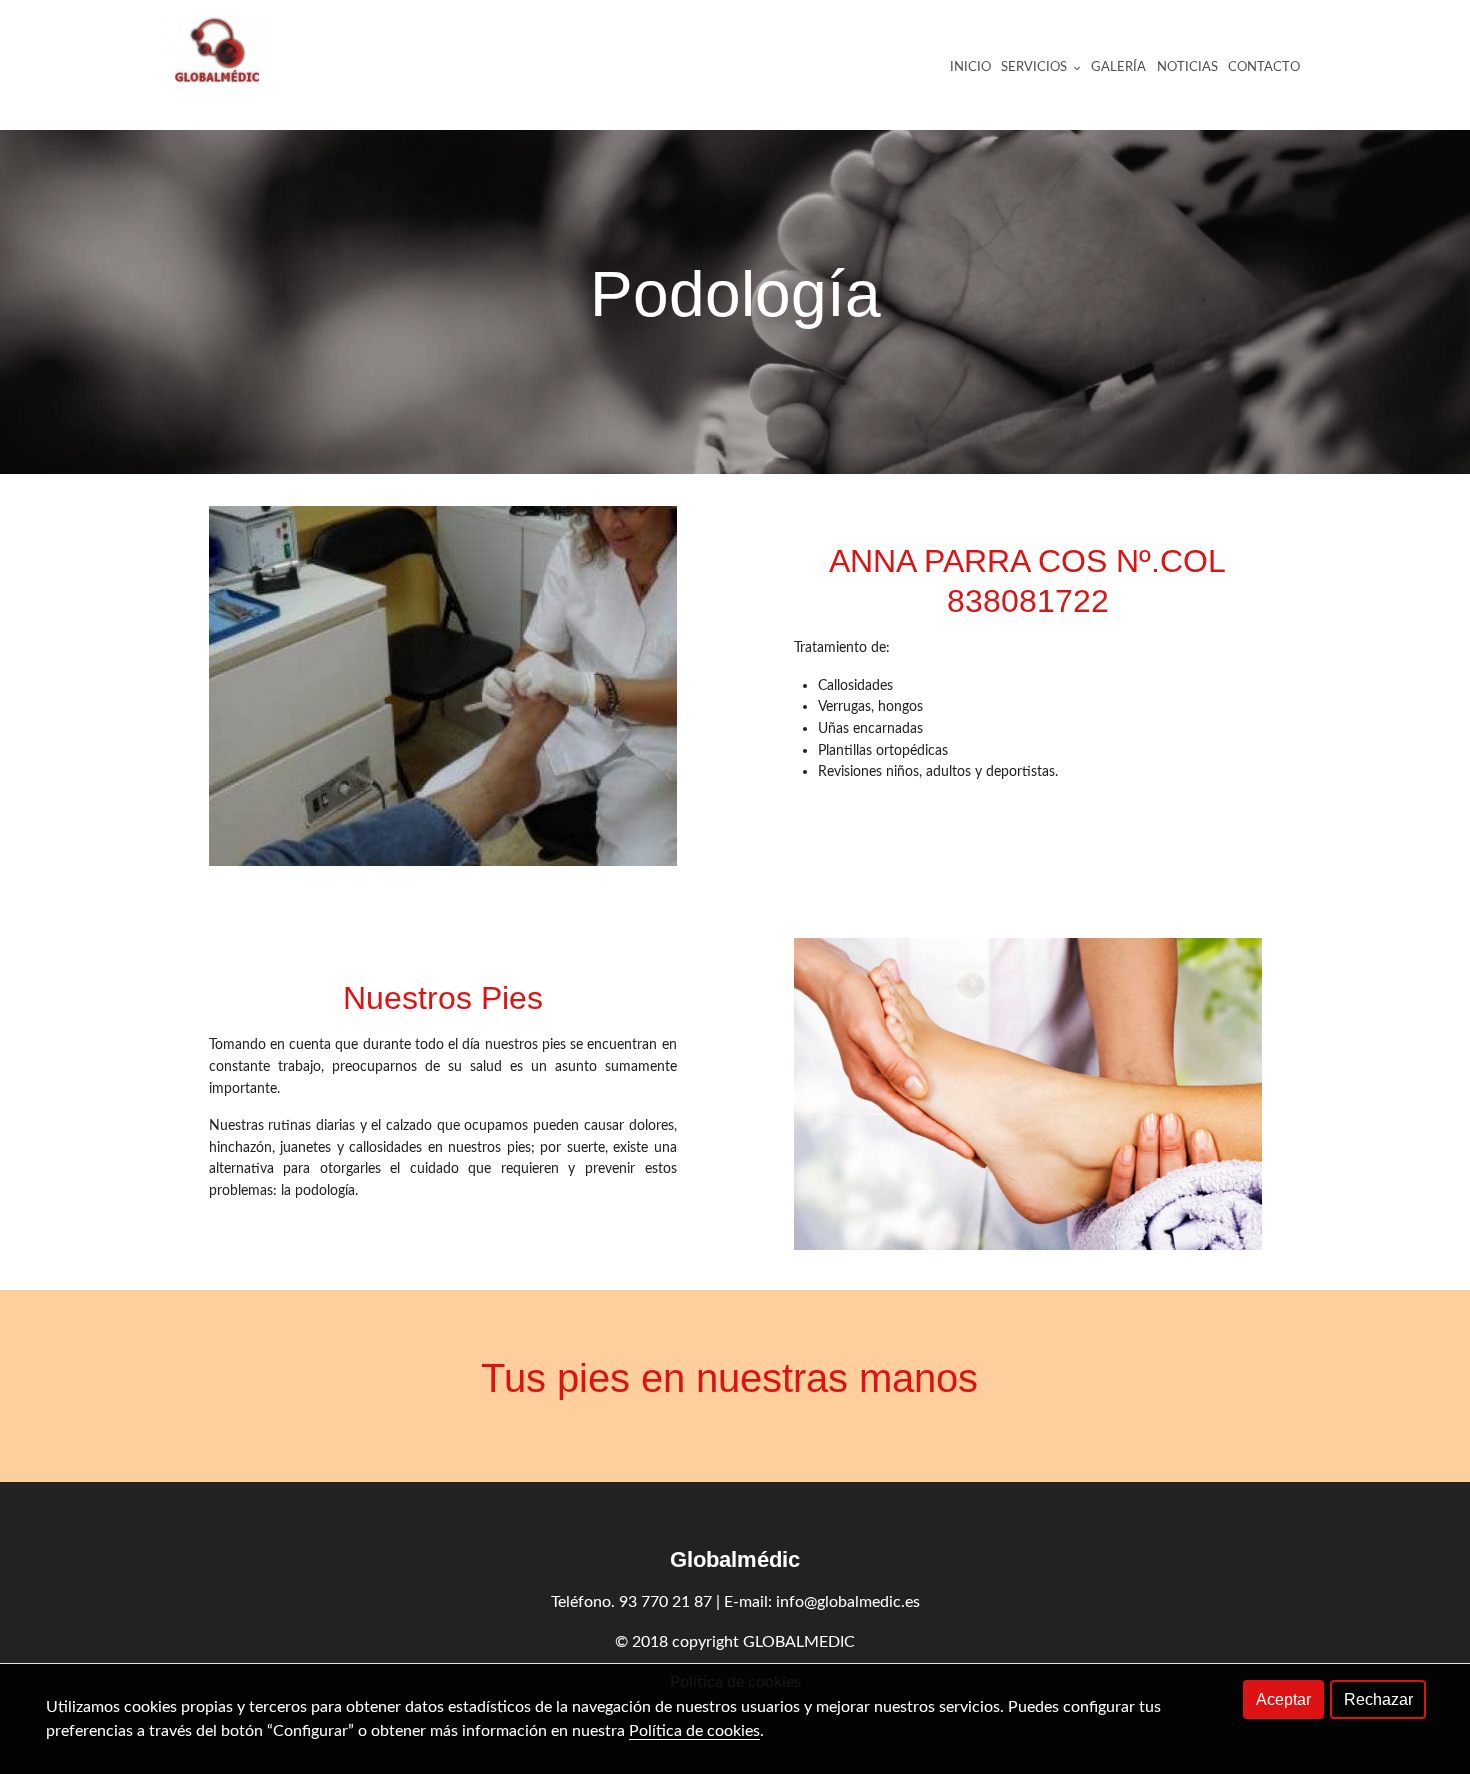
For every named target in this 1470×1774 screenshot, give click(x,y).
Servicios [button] (1035, 67)
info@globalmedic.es (848, 1602)
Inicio (970, 67)
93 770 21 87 (665, 1602)
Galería (1118, 67)
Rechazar (1378, 1699)
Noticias (1187, 67)
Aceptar (1283, 1699)
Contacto (1264, 67)
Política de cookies (694, 1731)
